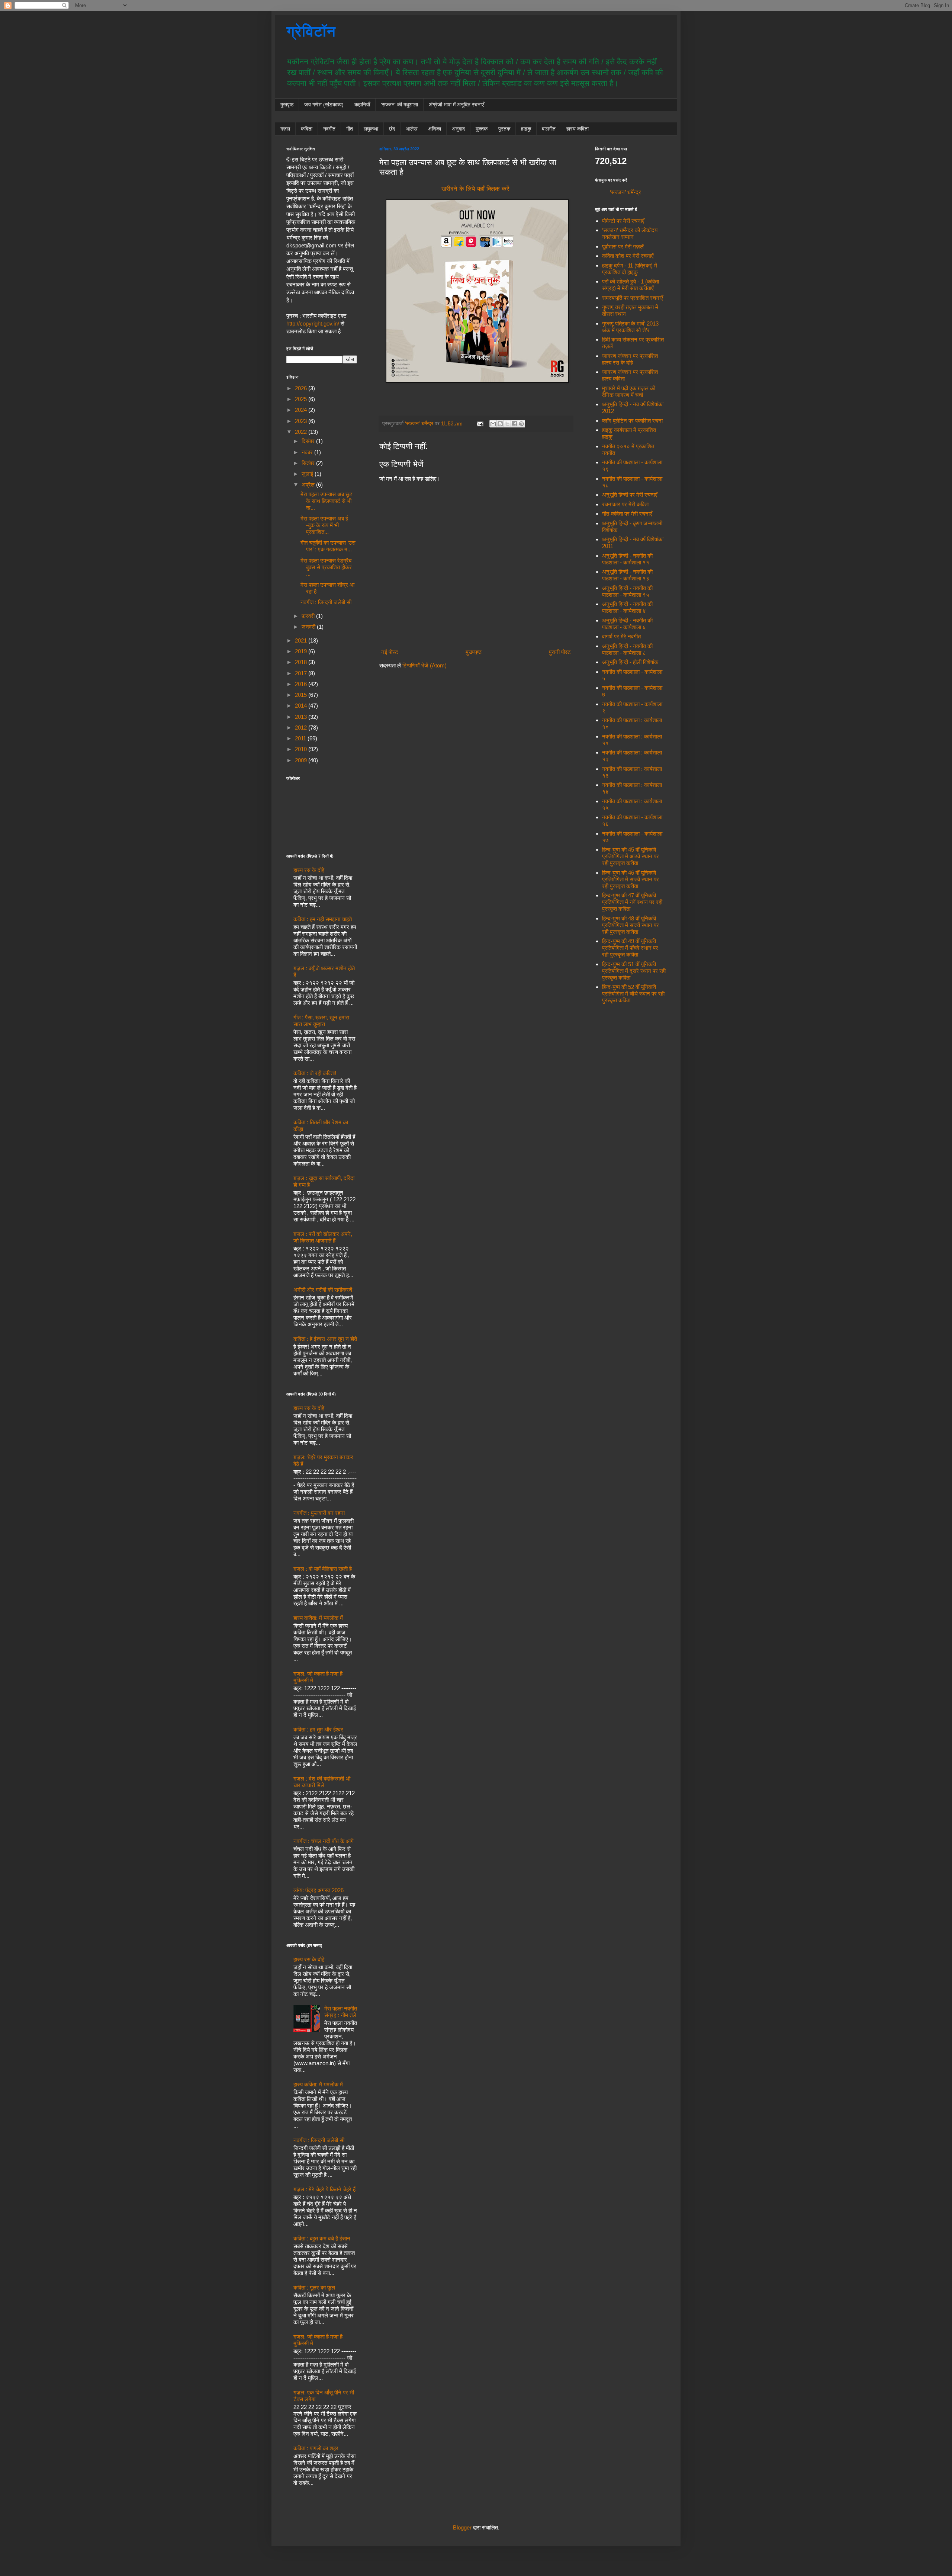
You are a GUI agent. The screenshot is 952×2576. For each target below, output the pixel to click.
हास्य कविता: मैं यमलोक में (318, 1618)
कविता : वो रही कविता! (315, 1073)
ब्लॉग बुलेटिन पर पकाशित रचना (632, 421)
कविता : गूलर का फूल (314, 2287)
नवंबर (308, 452)
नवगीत (329, 129)
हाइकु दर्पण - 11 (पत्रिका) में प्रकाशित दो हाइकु (630, 269)
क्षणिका (435, 129)
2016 (302, 684)
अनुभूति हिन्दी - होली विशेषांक (630, 662)
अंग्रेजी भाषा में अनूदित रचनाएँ (456, 105)
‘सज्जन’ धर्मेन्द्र (625, 192)
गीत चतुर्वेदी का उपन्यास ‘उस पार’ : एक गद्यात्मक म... (328, 546)
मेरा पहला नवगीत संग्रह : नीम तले (341, 2012)
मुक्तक (482, 129)
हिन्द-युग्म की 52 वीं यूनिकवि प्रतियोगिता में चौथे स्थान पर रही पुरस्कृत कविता (633, 994)
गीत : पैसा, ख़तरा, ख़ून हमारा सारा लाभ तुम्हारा (321, 1021)
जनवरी (309, 627)
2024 (302, 410)
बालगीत (549, 129)
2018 (302, 662)
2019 (302, 651)
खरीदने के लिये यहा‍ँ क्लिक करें (475, 189)
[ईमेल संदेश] (480, 424)
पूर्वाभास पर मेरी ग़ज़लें (623, 246)
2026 (302, 388)
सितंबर (309, 463)
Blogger (462, 2527)
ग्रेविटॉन (311, 31)
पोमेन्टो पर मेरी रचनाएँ (623, 221)
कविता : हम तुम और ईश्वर (318, 1729)
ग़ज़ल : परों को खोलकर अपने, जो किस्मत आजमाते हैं (323, 1237)
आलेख (412, 129)
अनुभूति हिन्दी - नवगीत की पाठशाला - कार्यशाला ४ (627, 607)
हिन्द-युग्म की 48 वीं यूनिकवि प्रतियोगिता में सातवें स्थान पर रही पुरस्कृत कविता (631, 925)
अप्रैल (309, 485)
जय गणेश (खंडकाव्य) (324, 105)
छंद (392, 129)
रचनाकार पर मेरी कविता (625, 504)
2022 (302, 432)
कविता (307, 129)
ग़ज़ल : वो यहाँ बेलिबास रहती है (323, 1569)
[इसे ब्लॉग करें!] (500, 424)
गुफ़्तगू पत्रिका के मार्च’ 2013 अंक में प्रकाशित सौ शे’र (630, 327)
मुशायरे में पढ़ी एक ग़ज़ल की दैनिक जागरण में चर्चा (629, 392)
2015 (302, 695)
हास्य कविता (578, 129)
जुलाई (308, 474)
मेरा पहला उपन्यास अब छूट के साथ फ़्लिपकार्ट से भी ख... (327, 501)
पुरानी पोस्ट (560, 652)
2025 (302, 399)
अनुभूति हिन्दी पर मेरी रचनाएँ (630, 495)
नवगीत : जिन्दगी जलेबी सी (326, 602)
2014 (302, 706)
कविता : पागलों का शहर (316, 2448)
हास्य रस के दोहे (309, 870)
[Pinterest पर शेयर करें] (521, 424)
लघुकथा (371, 129)
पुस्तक (504, 129)
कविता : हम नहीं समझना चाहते (323, 919)
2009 (302, 760)
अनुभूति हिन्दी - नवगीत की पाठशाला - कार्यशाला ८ (627, 649)
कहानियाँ (362, 105)
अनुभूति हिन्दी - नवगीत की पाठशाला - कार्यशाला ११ (627, 559)
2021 (302, 640)
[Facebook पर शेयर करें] (514, 424)
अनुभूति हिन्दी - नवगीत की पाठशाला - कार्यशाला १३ (627, 575)
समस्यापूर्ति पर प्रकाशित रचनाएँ (633, 298)
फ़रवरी (309, 616)
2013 (302, 717)
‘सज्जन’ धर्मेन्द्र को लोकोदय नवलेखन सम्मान (630, 233)
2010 (302, 749)
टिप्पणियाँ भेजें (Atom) (424, 665)
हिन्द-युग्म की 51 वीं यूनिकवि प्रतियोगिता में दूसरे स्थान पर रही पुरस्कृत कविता (634, 971)
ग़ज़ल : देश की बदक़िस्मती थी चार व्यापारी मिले (322, 1782)
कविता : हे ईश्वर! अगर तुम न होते (325, 1339)
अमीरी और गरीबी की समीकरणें (323, 1290)
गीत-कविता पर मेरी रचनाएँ (627, 514)
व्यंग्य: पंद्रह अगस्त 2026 (319, 1890)
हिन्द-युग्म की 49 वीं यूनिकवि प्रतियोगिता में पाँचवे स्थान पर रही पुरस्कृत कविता (630, 948)
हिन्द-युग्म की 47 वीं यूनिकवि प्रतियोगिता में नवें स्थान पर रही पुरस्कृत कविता (632, 902)
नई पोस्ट (390, 652)
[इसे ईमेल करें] (493, 424)
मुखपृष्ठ (287, 105)
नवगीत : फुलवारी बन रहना (319, 1513)
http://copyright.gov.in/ (313, 323)
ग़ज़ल (285, 129)
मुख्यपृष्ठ (474, 652)
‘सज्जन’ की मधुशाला (399, 105)
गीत (350, 129)
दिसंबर (309, 441)
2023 (302, 421)
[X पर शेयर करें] (507, 424)
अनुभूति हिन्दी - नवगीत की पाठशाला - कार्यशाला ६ (627, 624)
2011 (301, 738)
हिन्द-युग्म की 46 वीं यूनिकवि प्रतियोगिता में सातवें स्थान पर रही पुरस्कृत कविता (631, 879)
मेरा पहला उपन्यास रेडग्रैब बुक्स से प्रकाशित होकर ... (326, 567)
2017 (302, 673)
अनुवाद (458, 129)
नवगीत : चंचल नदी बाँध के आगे (324, 1841)
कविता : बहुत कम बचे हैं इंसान (322, 2238)
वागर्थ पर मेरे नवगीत (621, 636)
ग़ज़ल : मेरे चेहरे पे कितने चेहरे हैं (324, 2189)
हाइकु (526, 129)
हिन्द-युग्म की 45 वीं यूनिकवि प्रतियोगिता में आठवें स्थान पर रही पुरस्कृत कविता (631, 856)
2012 (302, 728)
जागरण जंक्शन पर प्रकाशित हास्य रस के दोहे (630, 359)
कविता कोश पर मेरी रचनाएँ (628, 256)
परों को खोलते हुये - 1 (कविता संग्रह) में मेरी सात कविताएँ (631, 285)
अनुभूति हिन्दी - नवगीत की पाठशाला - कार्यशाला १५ (627, 591)
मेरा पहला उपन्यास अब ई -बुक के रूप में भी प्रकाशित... (324, 525)
